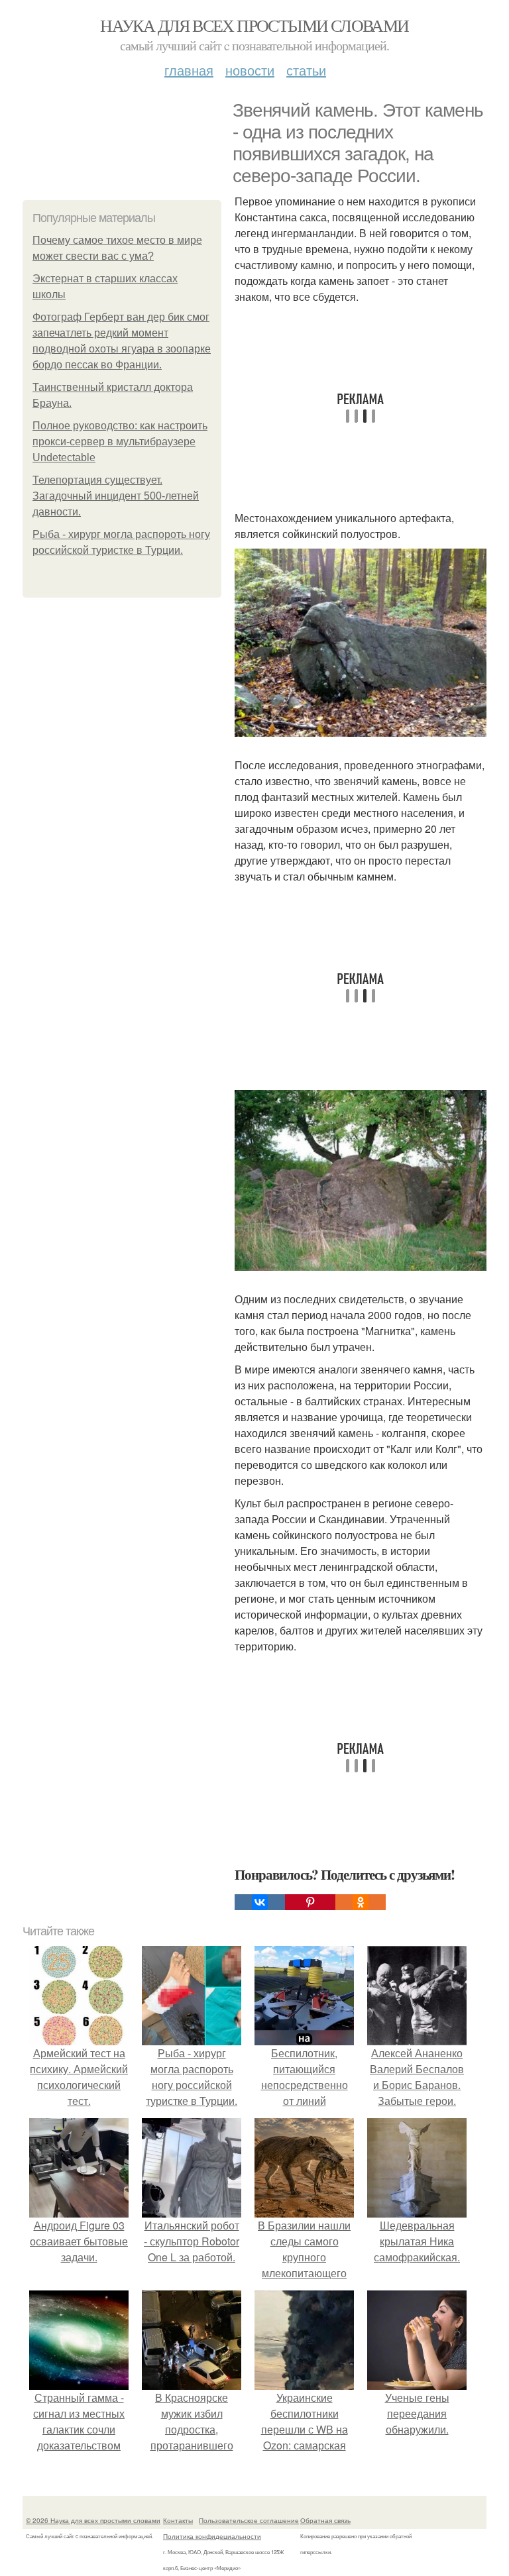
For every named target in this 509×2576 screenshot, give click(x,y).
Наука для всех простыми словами (254, 25)
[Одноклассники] (361, 1902)
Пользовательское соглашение (249, 2520)
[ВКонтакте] (260, 1902)
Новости (250, 70)
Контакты (178, 2520)
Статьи (306, 70)
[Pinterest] (310, 1902)
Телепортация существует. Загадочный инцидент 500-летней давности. (116, 496)
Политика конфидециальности (212, 2536)
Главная (189, 70)
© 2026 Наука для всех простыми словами (93, 2520)
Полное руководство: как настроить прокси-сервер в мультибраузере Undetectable (120, 442)
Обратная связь (325, 2520)
